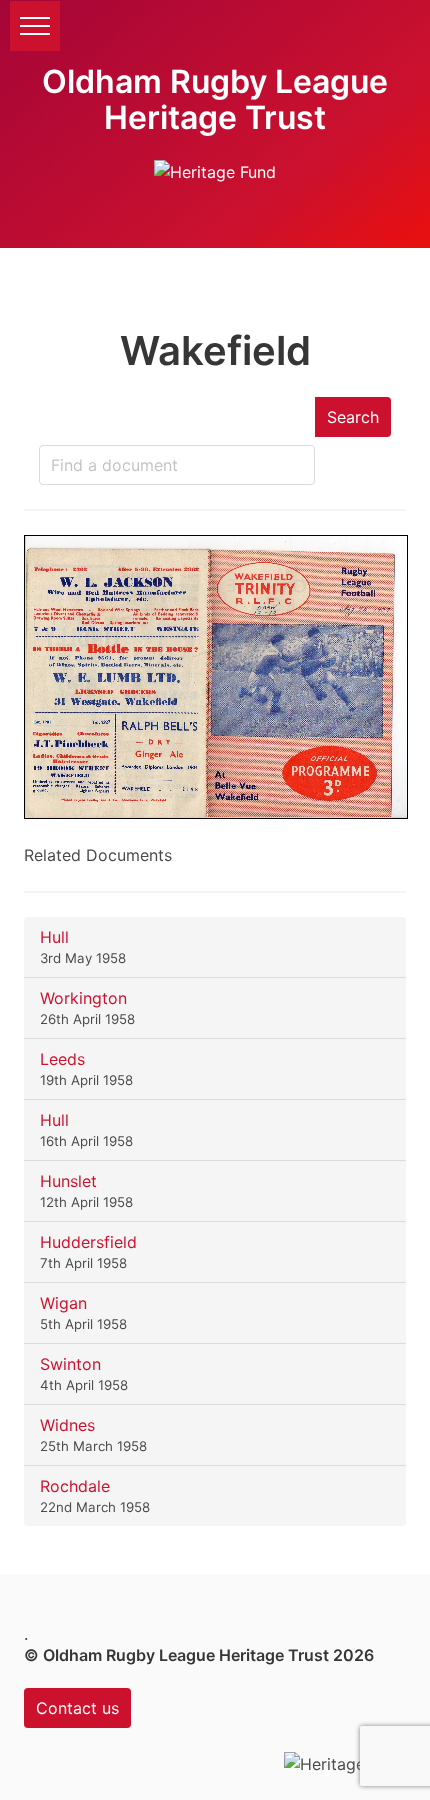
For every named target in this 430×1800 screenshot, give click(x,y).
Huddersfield (88, 1242)
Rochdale (75, 1486)
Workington (83, 998)
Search (353, 417)
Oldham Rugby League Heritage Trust (215, 99)
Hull (54, 937)
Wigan (63, 1303)
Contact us (77, 1708)
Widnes (67, 1425)
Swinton (70, 1364)
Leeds (62, 1059)
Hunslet (68, 1181)
